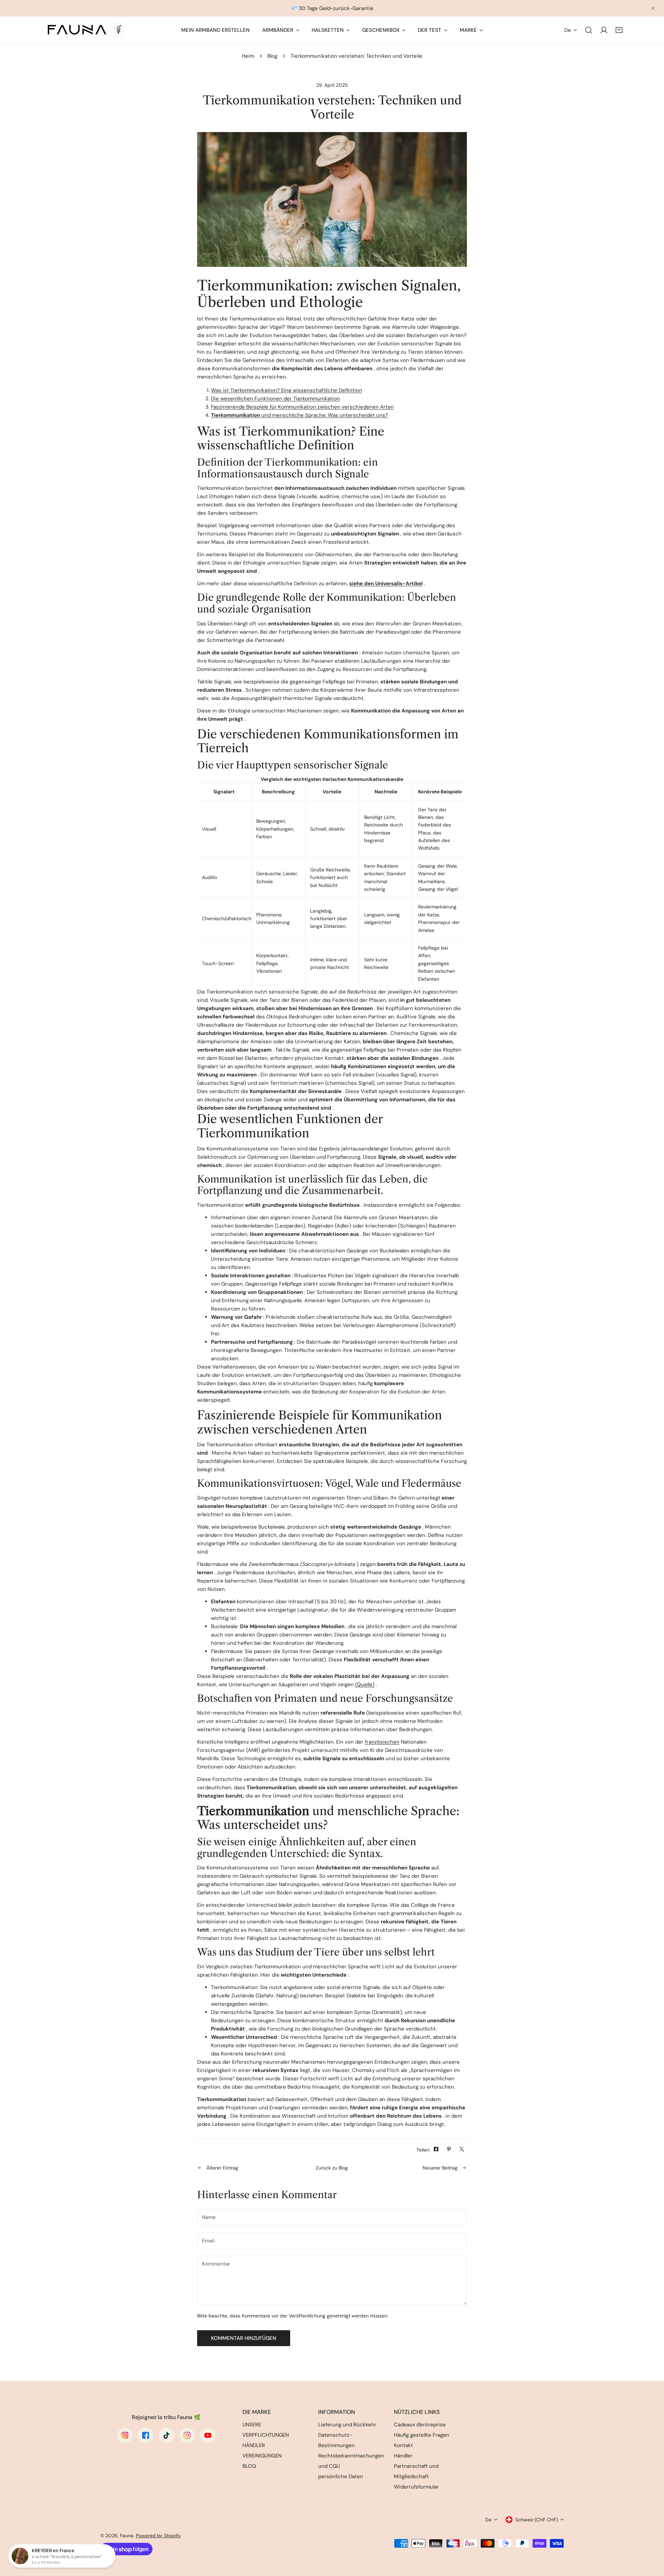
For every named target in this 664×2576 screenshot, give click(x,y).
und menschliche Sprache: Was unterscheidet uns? (299, 415)
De (568, 30)
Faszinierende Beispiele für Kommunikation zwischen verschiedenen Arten (302, 407)
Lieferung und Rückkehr (347, 2425)
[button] (619, 30)
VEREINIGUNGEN (262, 2456)
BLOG (249, 2466)
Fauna (127, 2536)
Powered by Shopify (158, 2536)
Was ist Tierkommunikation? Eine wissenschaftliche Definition (287, 390)
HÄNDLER (254, 2445)
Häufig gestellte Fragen (422, 2435)
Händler (403, 2456)
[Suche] (589, 30)
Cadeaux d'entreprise (420, 2425)
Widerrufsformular (416, 2487)
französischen (382, 1742)
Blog (272, 56)
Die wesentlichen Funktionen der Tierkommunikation (275, 399)
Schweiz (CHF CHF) (537, 2520)
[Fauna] (85, 30)
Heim (248, 56)
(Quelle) (365, 1684)
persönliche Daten (341, 2476)
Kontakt (403, 2445)
